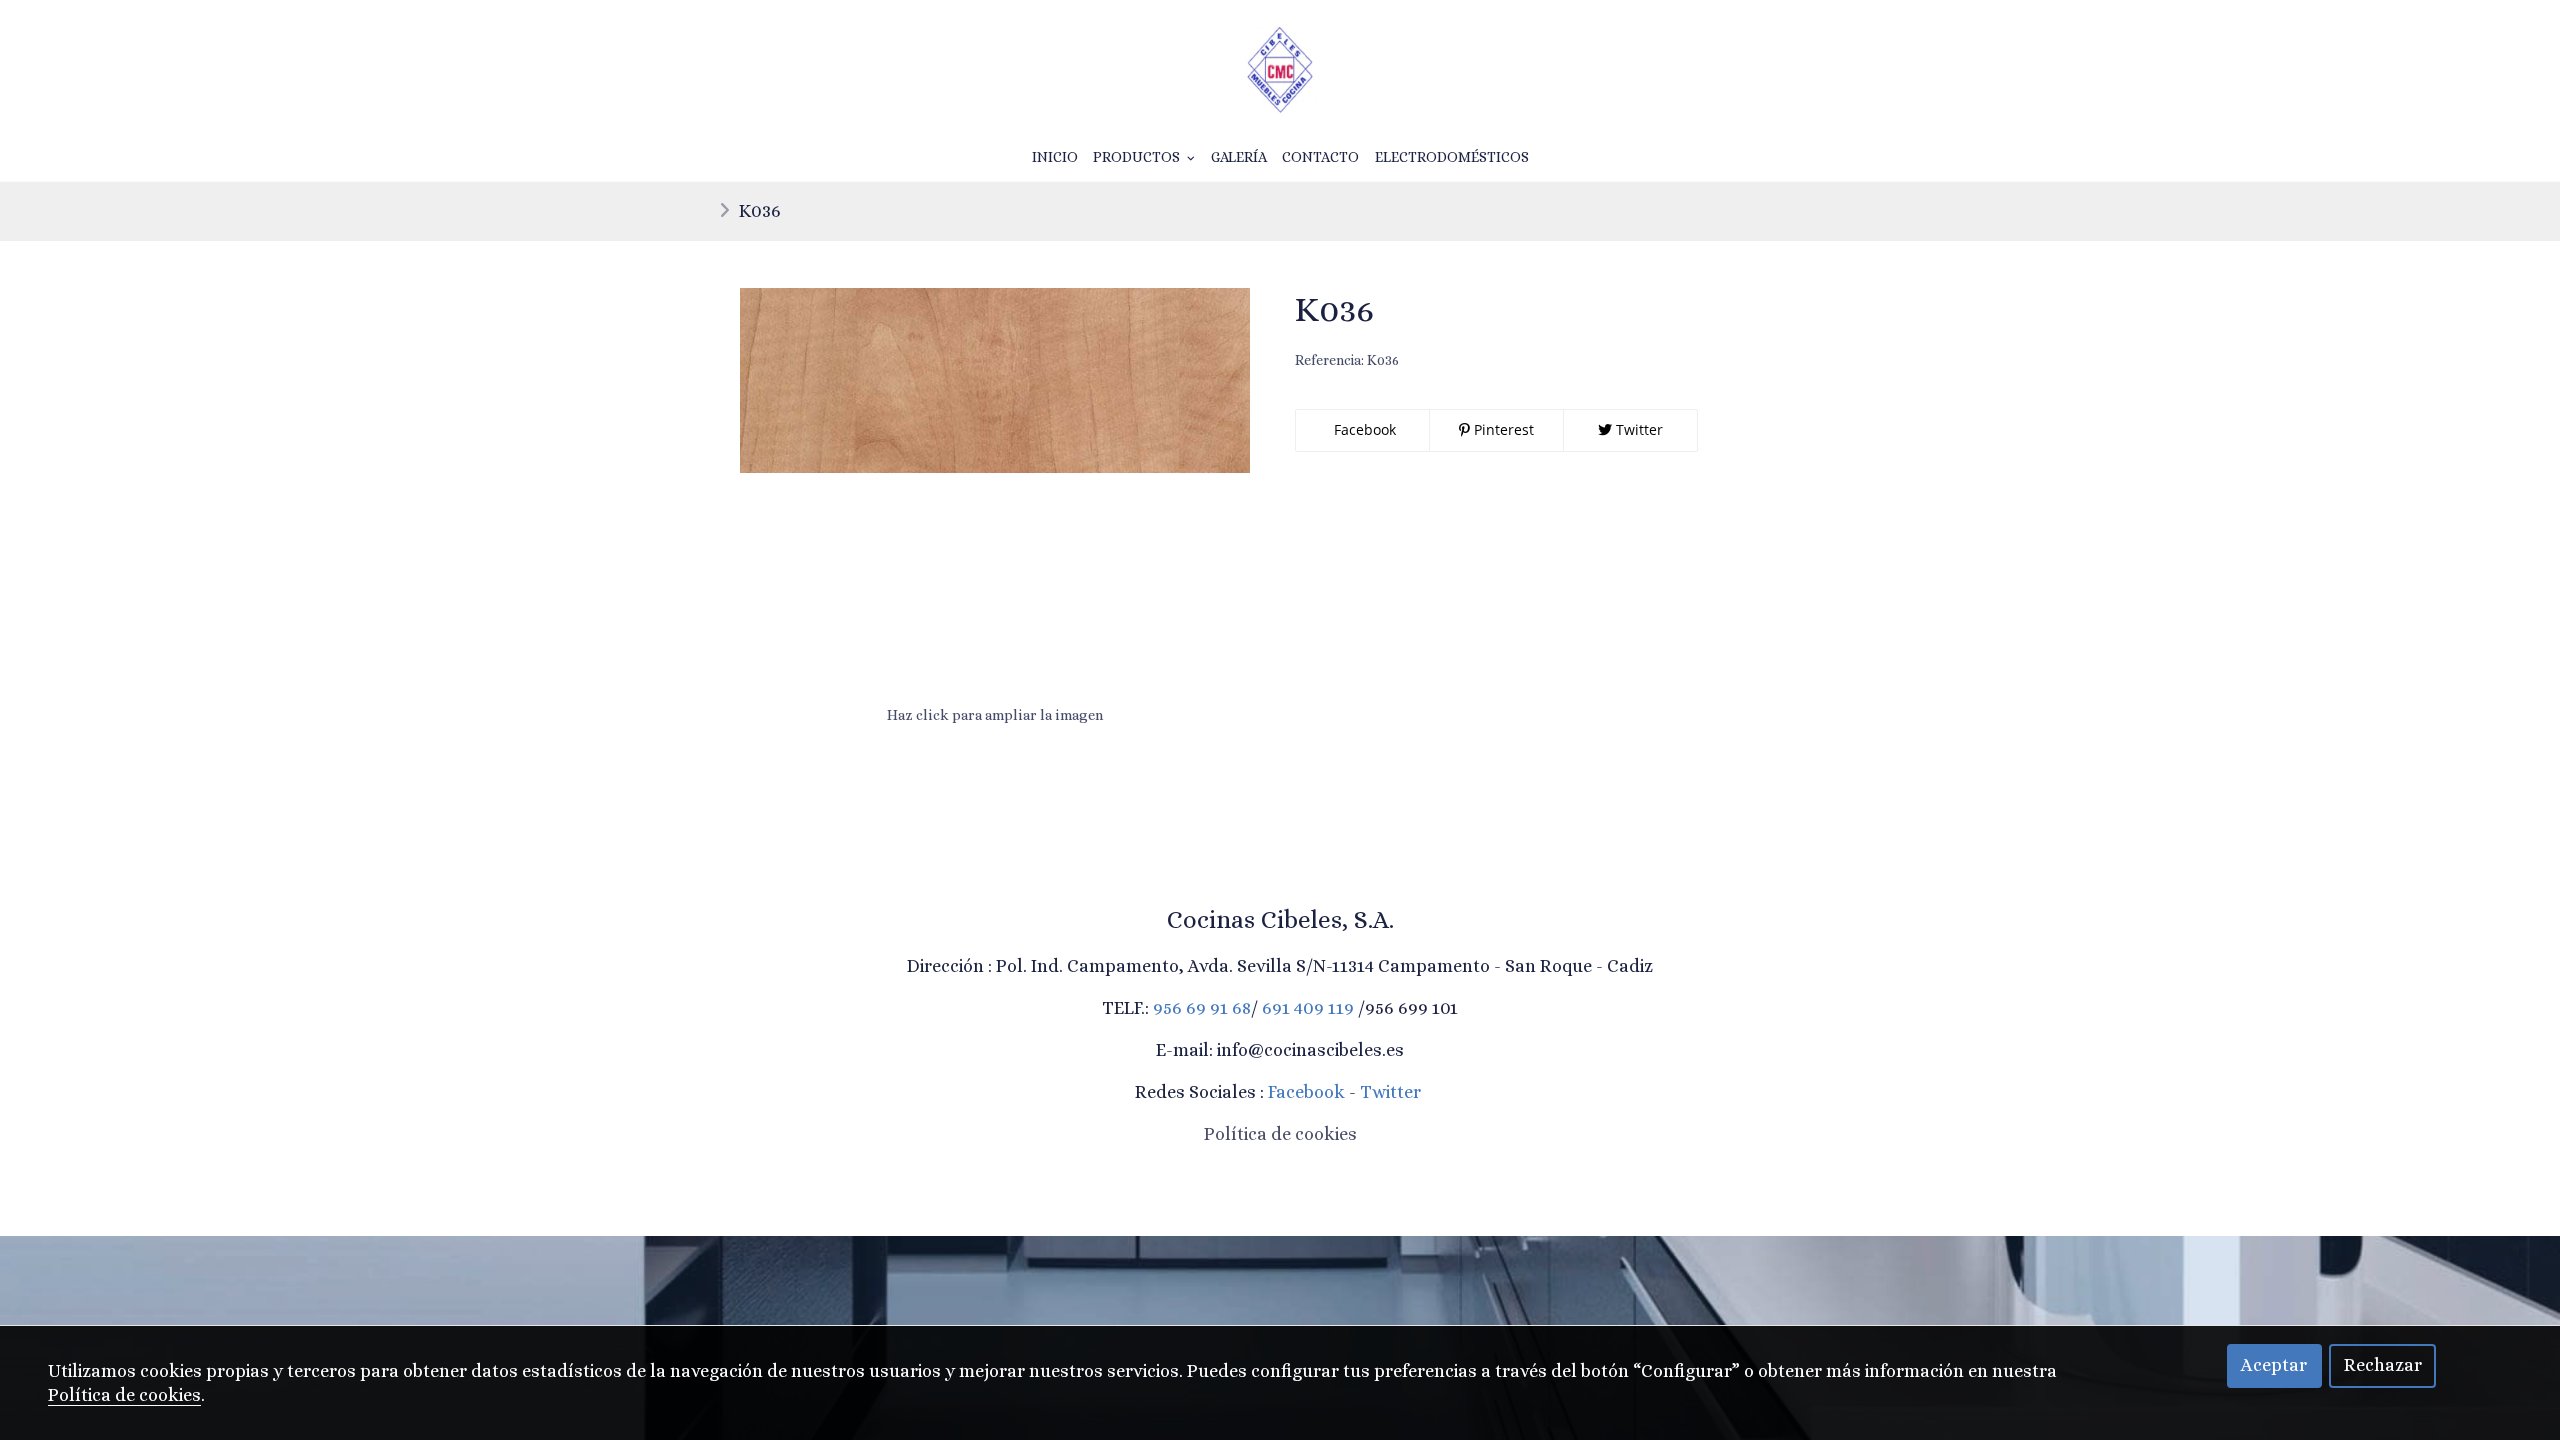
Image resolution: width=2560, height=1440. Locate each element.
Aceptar (2274, 1365)
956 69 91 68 (1202, 1008)
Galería (1239, 157)
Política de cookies (1280, 1134)
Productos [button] (1138, 157)
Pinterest (1502, 429)
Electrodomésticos (1452, 157)
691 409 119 (1308, 1008)
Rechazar (2383, 1365)
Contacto (1320, 157)
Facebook (1363, 429)
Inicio (1055, 157)
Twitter (1637, 429)
